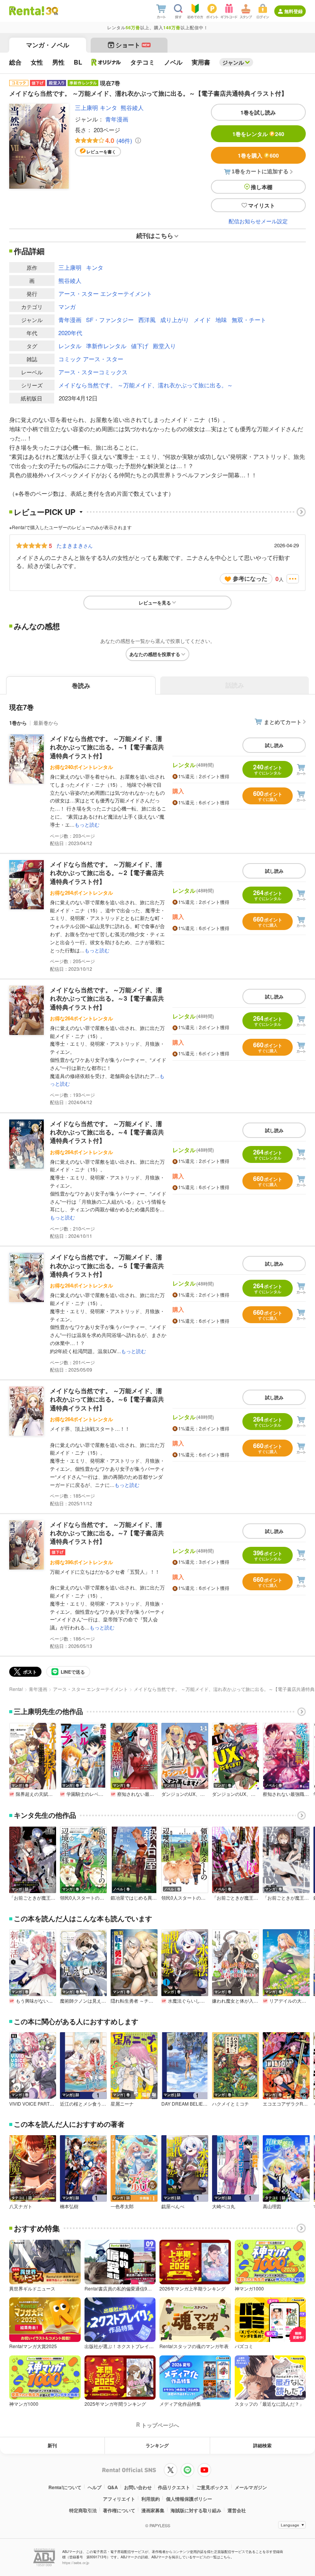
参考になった (250, 578)
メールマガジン (251, 2487)
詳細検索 (262, 2445)
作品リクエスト (174, 2487)
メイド (202, 320)
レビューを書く (101, 152)
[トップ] (27, 11)
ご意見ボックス (212, 2487)
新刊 (52, 2445)
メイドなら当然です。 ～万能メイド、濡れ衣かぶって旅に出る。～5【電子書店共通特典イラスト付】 (107, 1266)
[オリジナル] (106, 62)
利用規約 (151, 2499)
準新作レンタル (106, 346)
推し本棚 (262, 187)
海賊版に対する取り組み (196, 2510)
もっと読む (87, 825)
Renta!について (65, 2487)
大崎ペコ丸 (224, 2206)
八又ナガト (21, 2206)
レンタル (70, 346)
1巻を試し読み (258, 112)
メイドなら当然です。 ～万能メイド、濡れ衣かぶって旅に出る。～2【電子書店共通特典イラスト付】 (107, 873)
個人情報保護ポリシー (189, 2499)
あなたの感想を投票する (155, 654)
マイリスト (262, 205)
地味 (221, 320)
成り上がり (175, 320)
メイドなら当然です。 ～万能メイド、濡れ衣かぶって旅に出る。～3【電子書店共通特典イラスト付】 (107, 998)
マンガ (67, 306)
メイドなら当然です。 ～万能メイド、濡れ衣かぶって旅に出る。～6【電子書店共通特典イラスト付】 (107, 1399)
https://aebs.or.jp (76, 2563)
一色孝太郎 (122, 2206)
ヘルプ (94, 2487)
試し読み (274, 745)
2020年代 (70, 333)
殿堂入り (164, 346)
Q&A (113, 2487)
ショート (133, 45)
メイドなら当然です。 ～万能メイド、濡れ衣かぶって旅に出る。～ (146, 385)
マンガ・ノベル (48, 45)
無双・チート (249, 320)
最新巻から (46, 723)
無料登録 (293, 11)
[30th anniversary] (52, 11)
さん (75, 545)
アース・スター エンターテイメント (105, 293)
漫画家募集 (153, 2510)
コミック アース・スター (91, 359)
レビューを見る (155, 603)
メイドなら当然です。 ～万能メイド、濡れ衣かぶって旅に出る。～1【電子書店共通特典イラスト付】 (107, 747)
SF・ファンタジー (110, 320)
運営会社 (237, 2510)
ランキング (157, 2445)
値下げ (140, 346)
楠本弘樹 (69, 2206)
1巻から (18, 723)
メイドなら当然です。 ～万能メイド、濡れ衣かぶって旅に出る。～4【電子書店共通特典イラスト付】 (107, 1132)
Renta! (16, 1689)
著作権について (119, 2510)
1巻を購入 (258, 155)
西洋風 (147, 320)
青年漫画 (117, 119)
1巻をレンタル (258, 134)
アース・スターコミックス (93, 372)
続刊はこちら (155, 235)
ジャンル (233, 62)
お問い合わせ (138, 2487)
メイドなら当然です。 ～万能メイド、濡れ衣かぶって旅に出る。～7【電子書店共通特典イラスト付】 (107, 1533)
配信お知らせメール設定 (258, 221)
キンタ (109, 107)
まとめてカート (283, 722)
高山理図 (272, 2206)
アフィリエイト (119, 2499)
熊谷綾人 (132, 107)
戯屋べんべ (173, 2206)
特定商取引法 (83, 2510)
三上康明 (86, 107)
